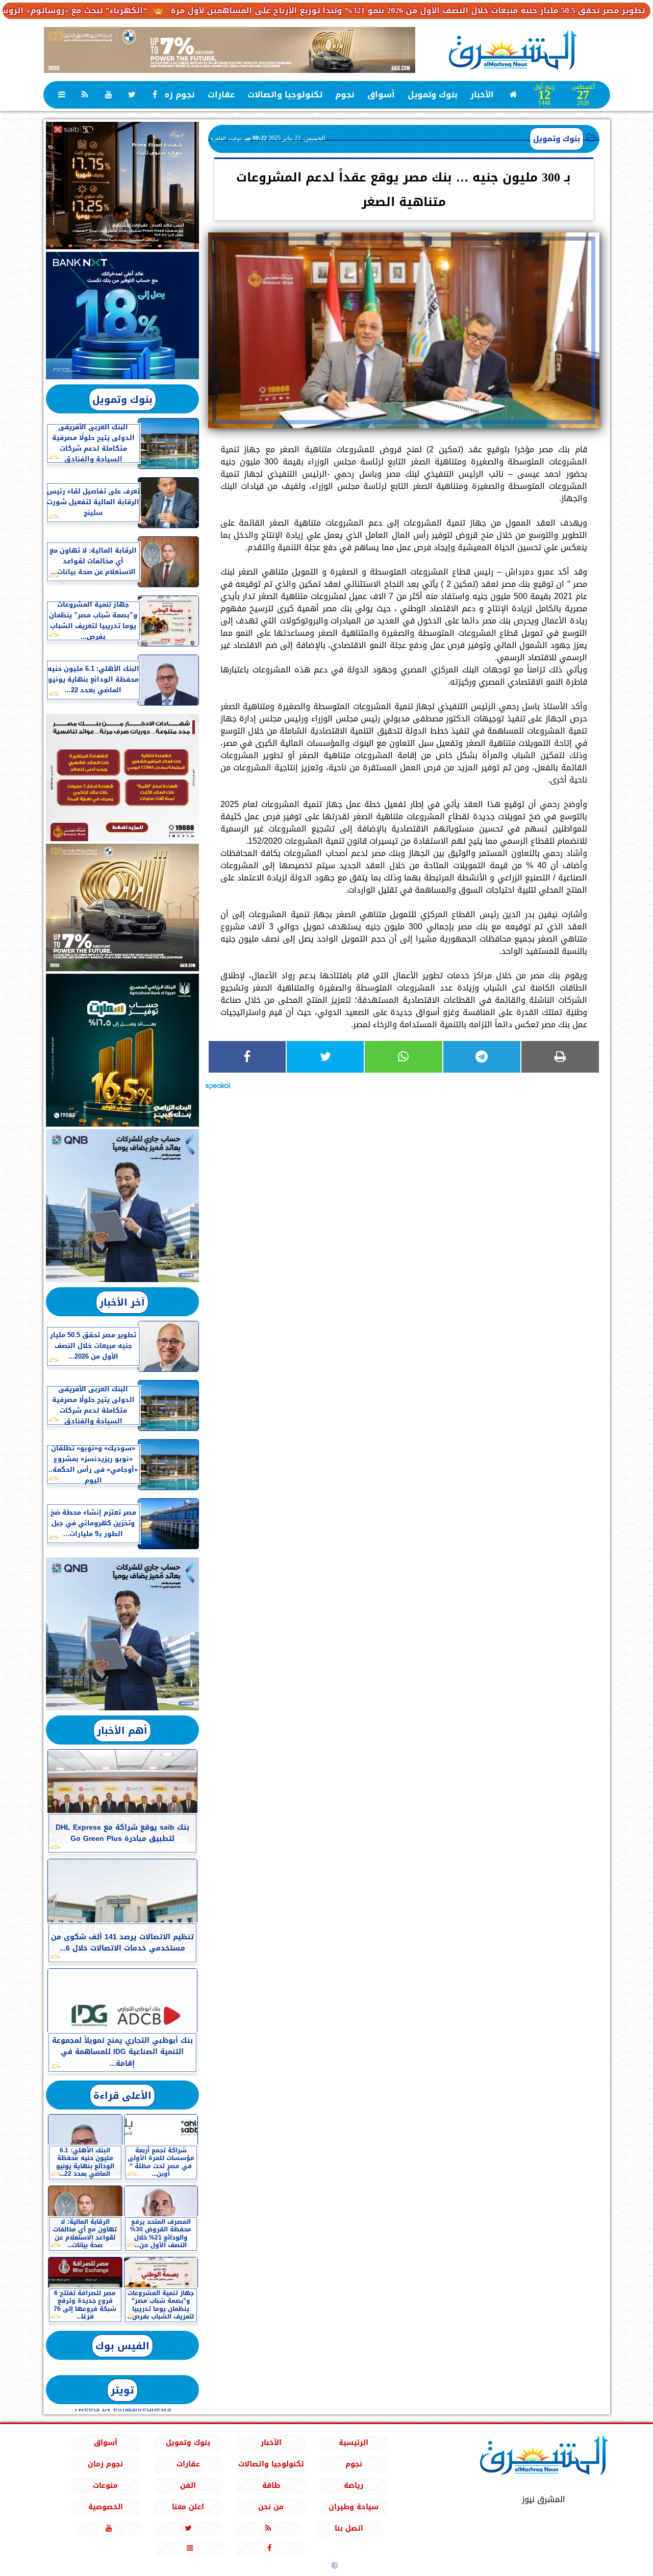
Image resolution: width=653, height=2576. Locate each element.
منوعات (105, 2486)
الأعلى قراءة (122, 2096)
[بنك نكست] (122, 316)
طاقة (271, 2486)
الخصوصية (105, 2507)
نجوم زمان (175, 95)
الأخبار (482, 95)
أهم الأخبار (122, 1731)
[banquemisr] (122, 777)
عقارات (221, 95)
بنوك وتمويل (433, 95)
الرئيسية (354, 2443)
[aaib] (230, 50)
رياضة (354, 2486)
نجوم (345, 95)
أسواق (381, 95)
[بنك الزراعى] (122, 1050)
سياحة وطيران (354, 2507)
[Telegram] (482, 1057)
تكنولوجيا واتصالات (285, 95)
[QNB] (122, 1206)
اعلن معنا (188, 2507)
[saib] (122, 186)
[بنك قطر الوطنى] (122, 1634)
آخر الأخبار (122, 1302)
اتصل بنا (349, 2528)
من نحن (271, 2507)
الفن (188, 2486)
